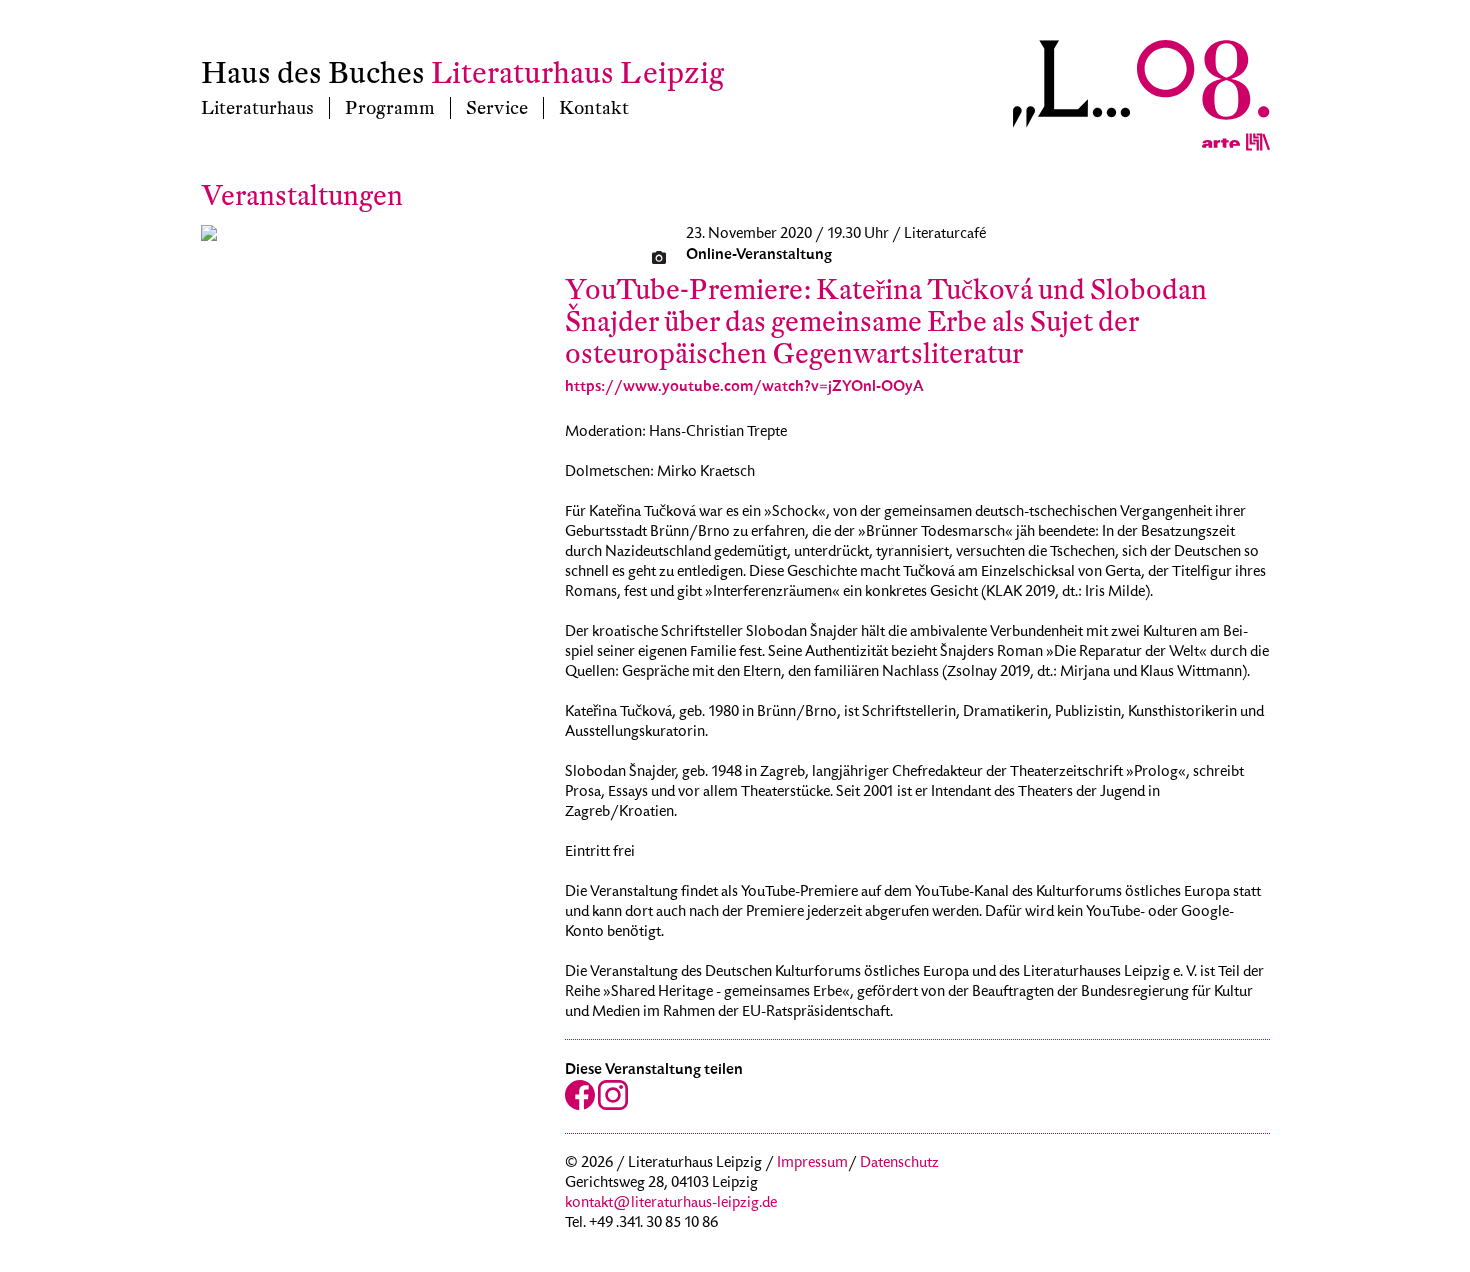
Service (497, 108)
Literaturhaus (257, 108)
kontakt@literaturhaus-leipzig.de (671, 1204)
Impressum (812, 1164)
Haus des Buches (313, 73)
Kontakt (594, 108)
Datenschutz (899, 1164)
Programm (390, 108)
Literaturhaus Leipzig (577, 73)
